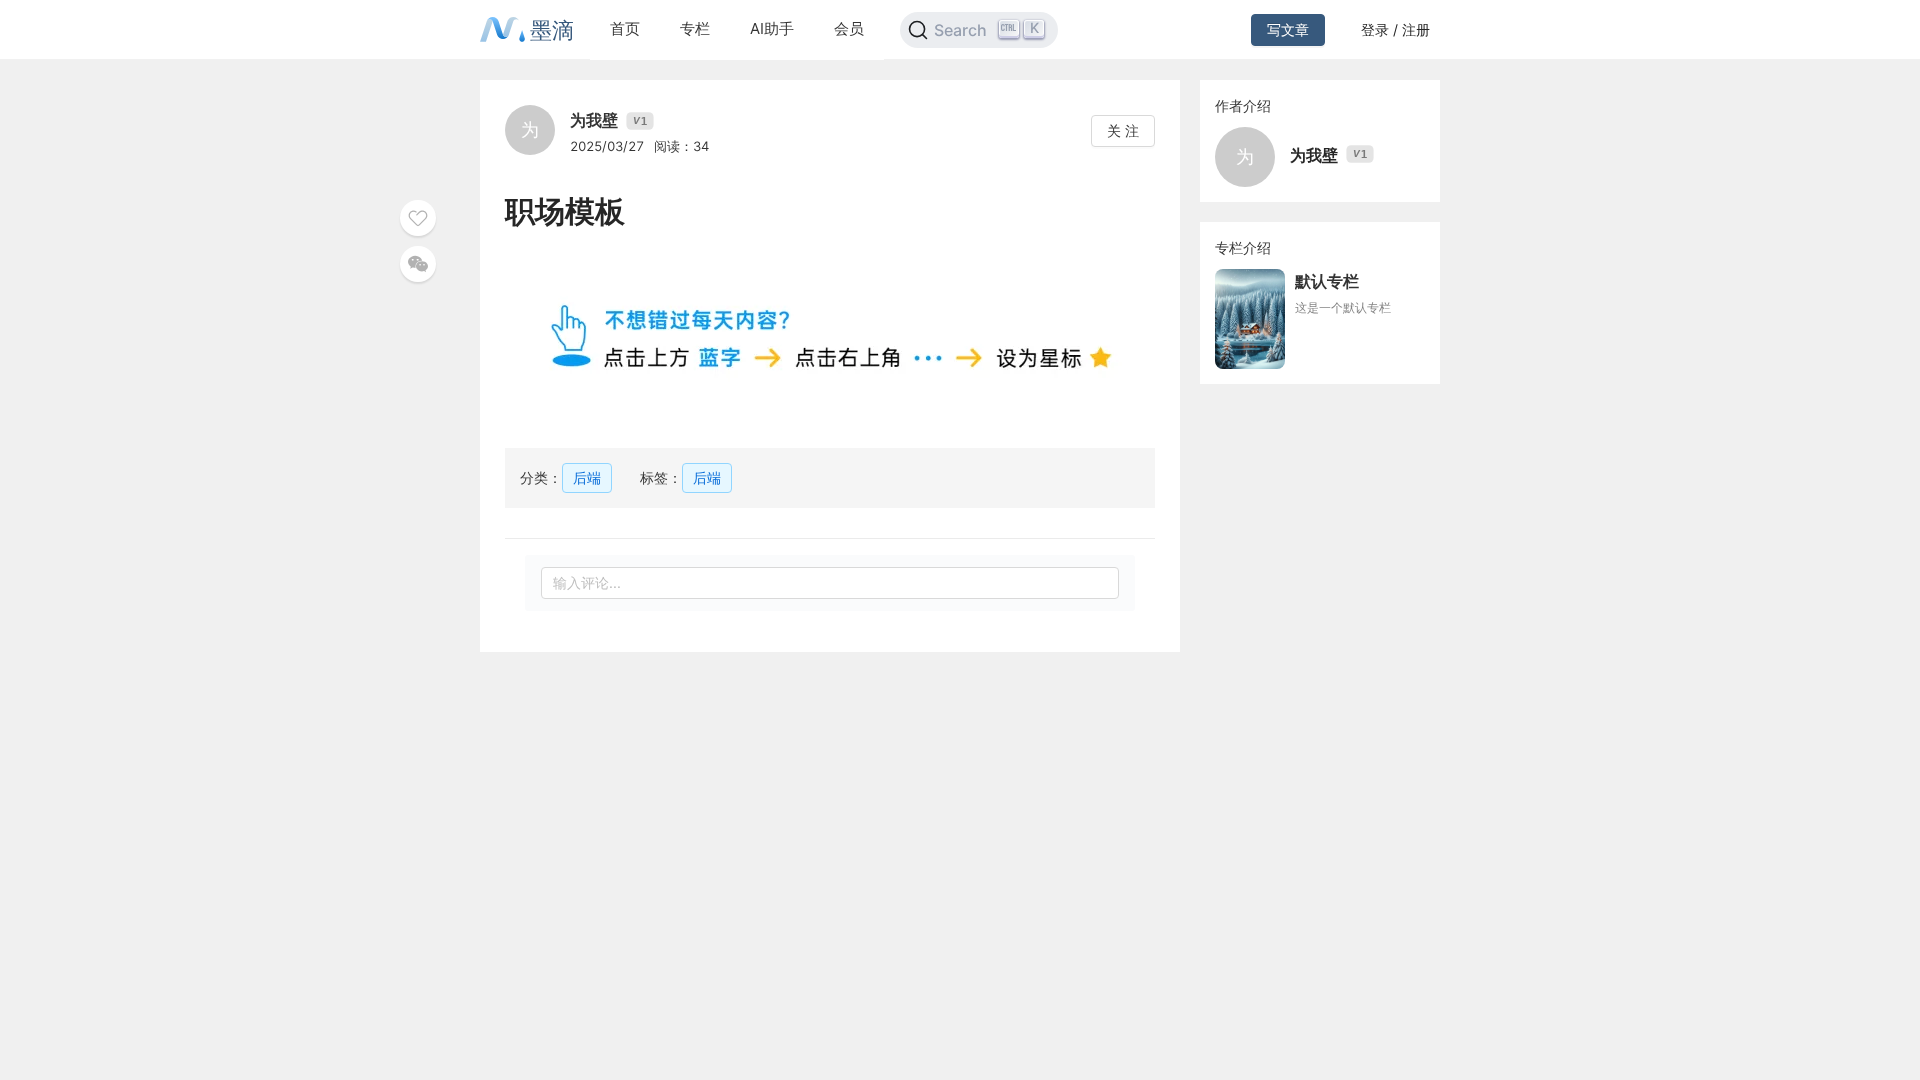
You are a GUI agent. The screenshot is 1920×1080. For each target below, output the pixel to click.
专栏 (695, 28)
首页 (625, 28)
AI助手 (772, 28)
